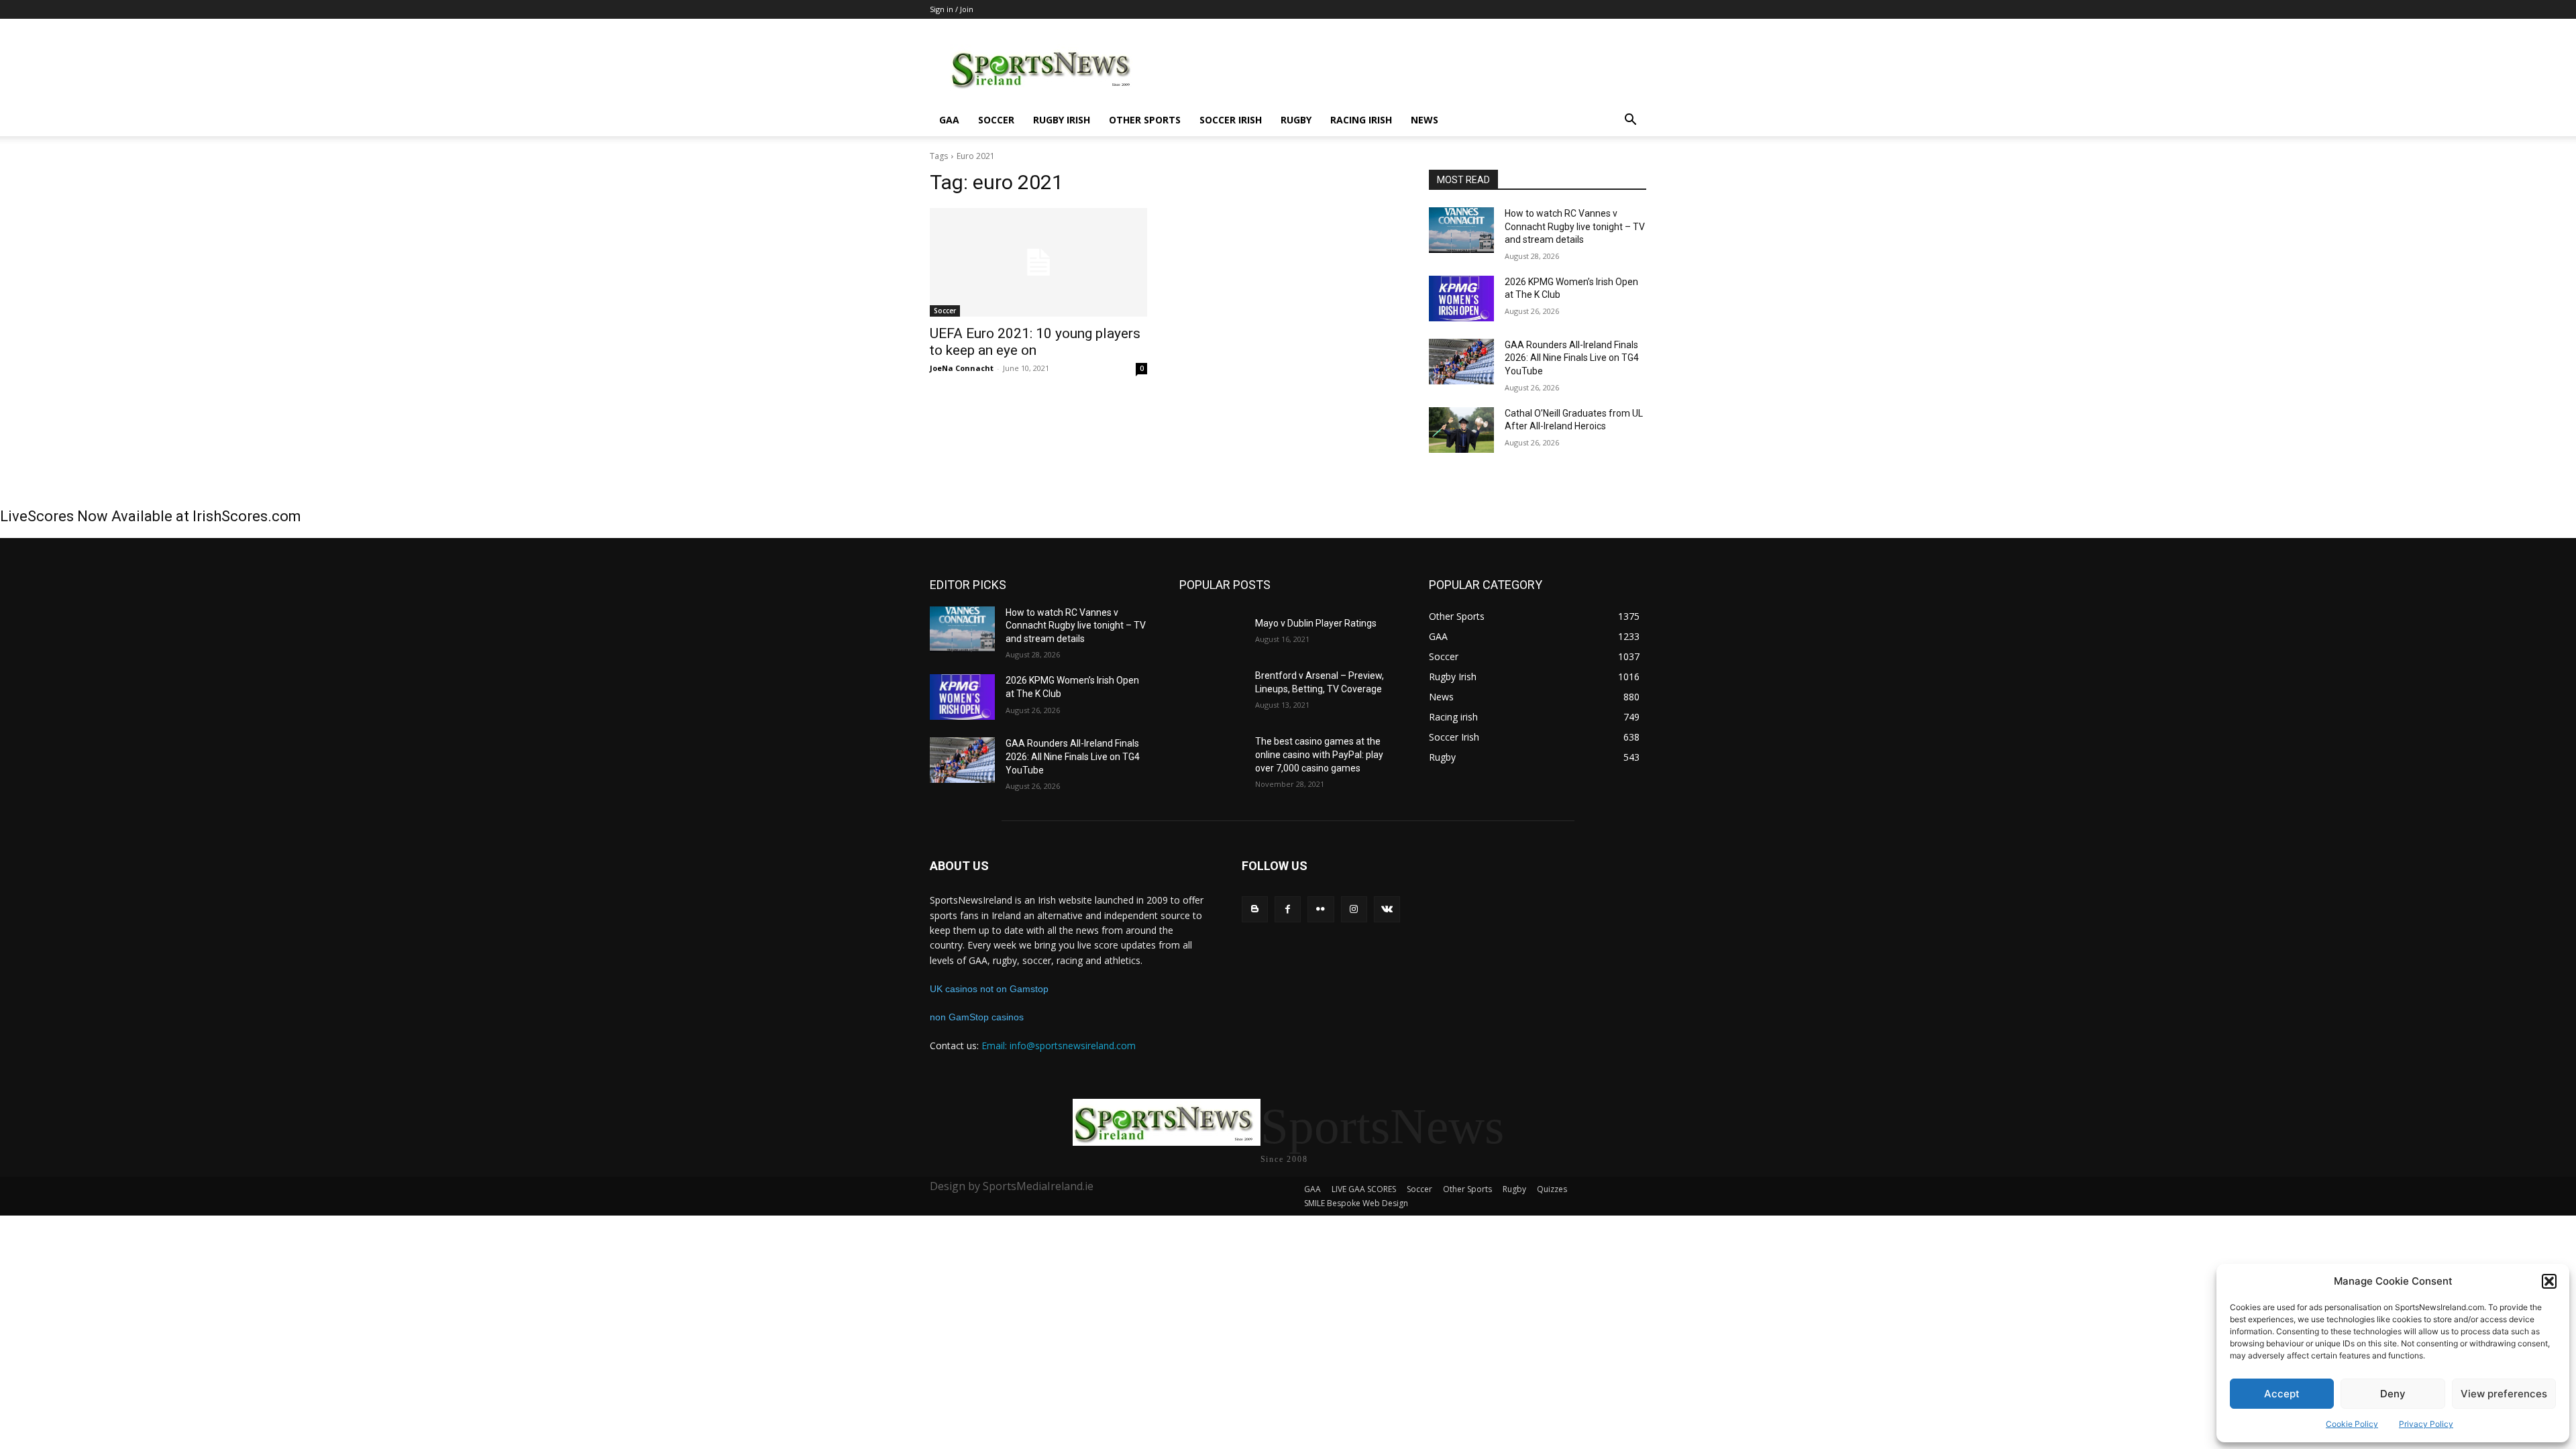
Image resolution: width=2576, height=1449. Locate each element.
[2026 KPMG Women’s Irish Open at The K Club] (1461, 299)
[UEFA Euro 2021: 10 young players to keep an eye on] (1038, 262)
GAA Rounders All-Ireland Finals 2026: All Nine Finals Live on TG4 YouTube (1572, 358)
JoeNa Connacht (962, 368)
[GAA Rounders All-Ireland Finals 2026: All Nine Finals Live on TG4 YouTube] (1461, 362)
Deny (2393, 1394)
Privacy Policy (2426, 1424)
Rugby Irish (1062, 120)
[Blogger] (1255, 909)
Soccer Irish (1231, 120)
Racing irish (1361, 120)
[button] (2549, 1281)
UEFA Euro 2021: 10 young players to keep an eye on (1035, 342)
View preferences (2504, 1394)
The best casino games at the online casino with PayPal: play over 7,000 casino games (1319, 754)
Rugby (1296, 120)
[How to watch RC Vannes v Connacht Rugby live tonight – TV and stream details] (1461, 230)
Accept (2282, 1394)
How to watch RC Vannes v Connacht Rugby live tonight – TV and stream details (1575, 226)
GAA (949, 120)
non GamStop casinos (977, 1017)
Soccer (996, 120)
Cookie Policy (2352, 1424)
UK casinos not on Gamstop (989, 989)
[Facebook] (1288, 909)
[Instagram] (1354, 909)
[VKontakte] (1387, 909)
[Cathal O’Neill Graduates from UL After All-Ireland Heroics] (1461, 430)
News (1425, 120)
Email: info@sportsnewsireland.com (1059, 1045)
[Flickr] (1321, 909)
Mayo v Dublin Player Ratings (1316, 623)
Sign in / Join (952, 9)
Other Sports (1145, 120)
